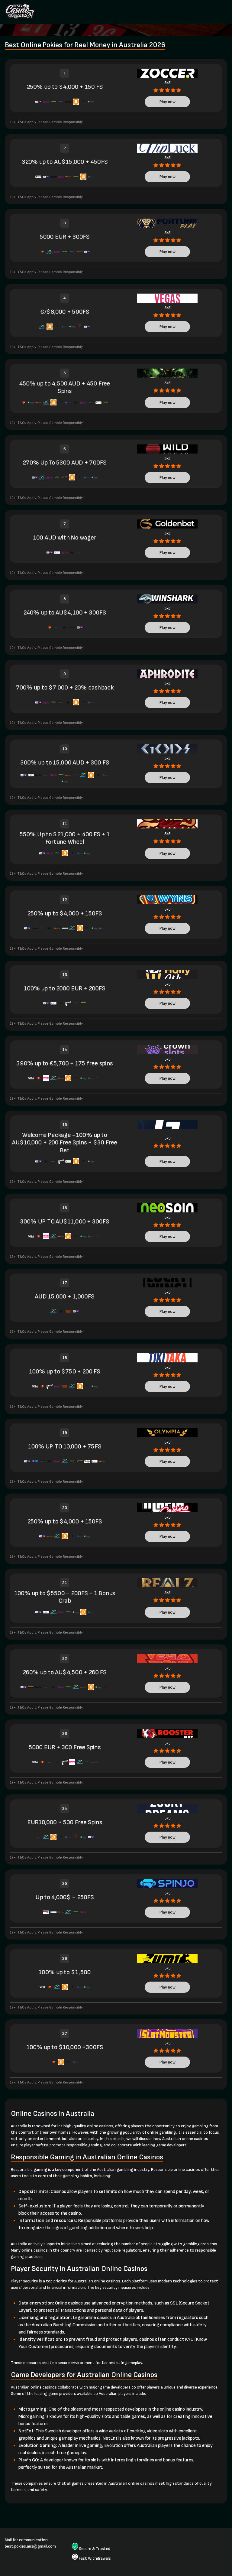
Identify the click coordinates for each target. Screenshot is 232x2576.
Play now (168, 102)
